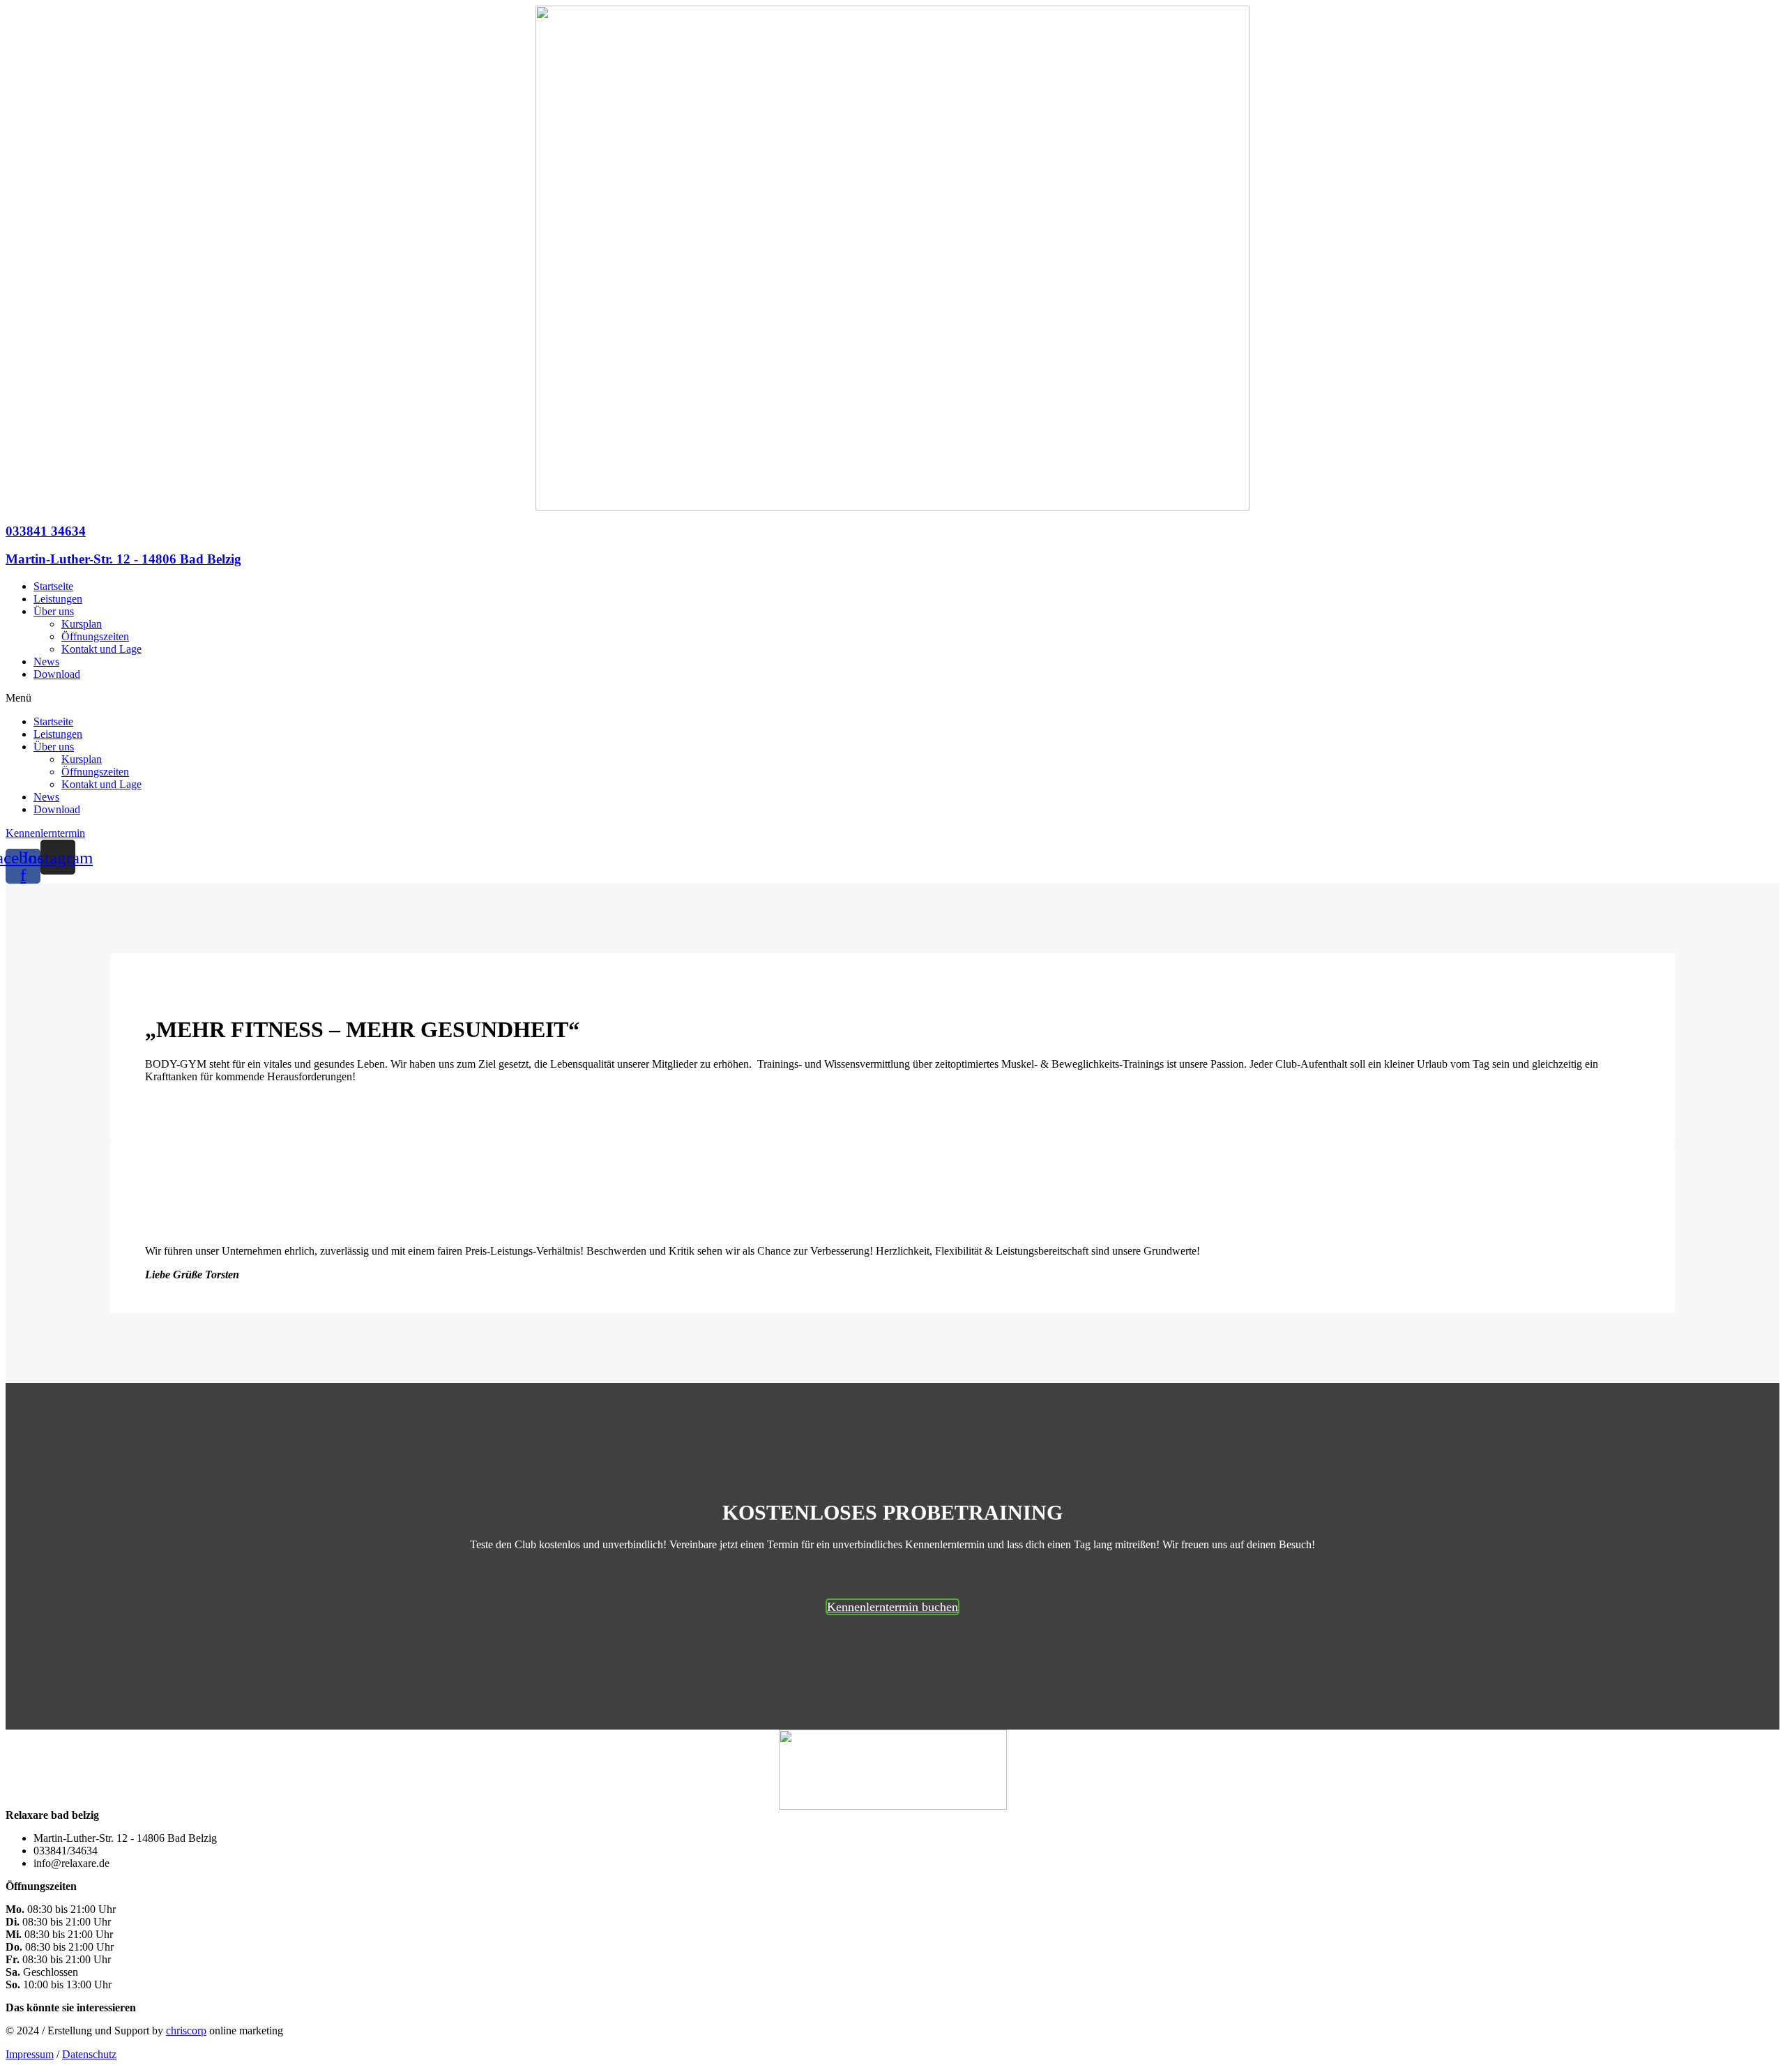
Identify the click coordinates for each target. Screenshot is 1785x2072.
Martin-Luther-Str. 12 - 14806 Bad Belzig (123, 559)
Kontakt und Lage (101, 649)
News (46, 661)
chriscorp (186, 2031)
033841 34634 (46, 531)
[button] (892, 698)
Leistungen (58, 599)
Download (57, 674)
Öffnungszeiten (95, 636)
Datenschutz (89, 2054)
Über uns (54, 611)
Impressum (30, 2054)
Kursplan (82, 624)
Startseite (53, 586)
